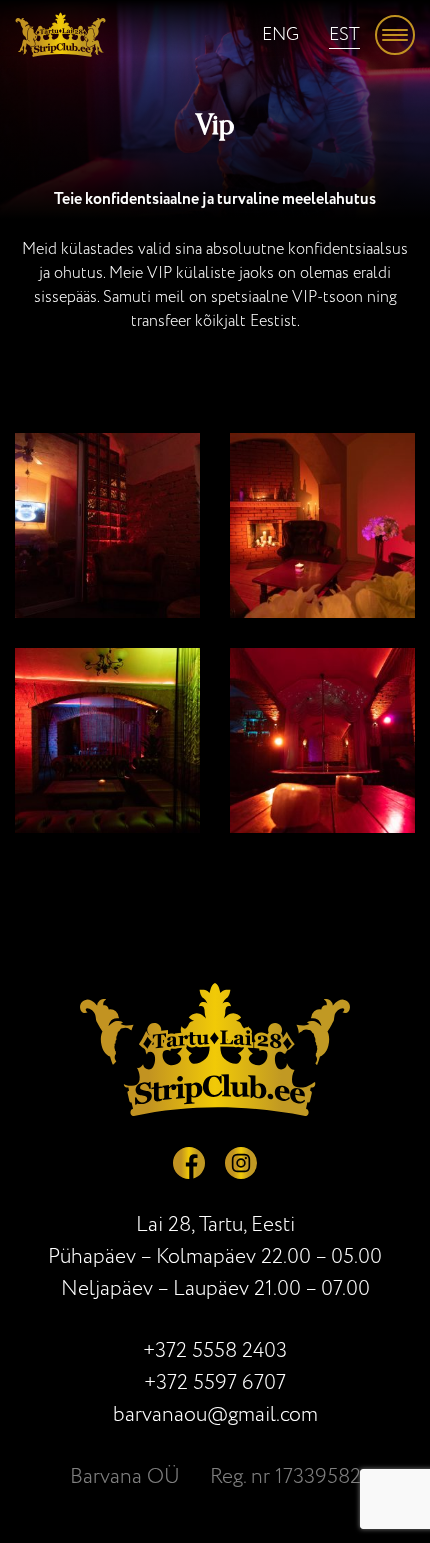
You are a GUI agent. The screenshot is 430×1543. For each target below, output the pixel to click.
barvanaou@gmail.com (215, 1414)
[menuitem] (280, 35)
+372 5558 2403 (215, 1350)
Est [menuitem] (344, 34)
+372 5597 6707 (215, 1382)
